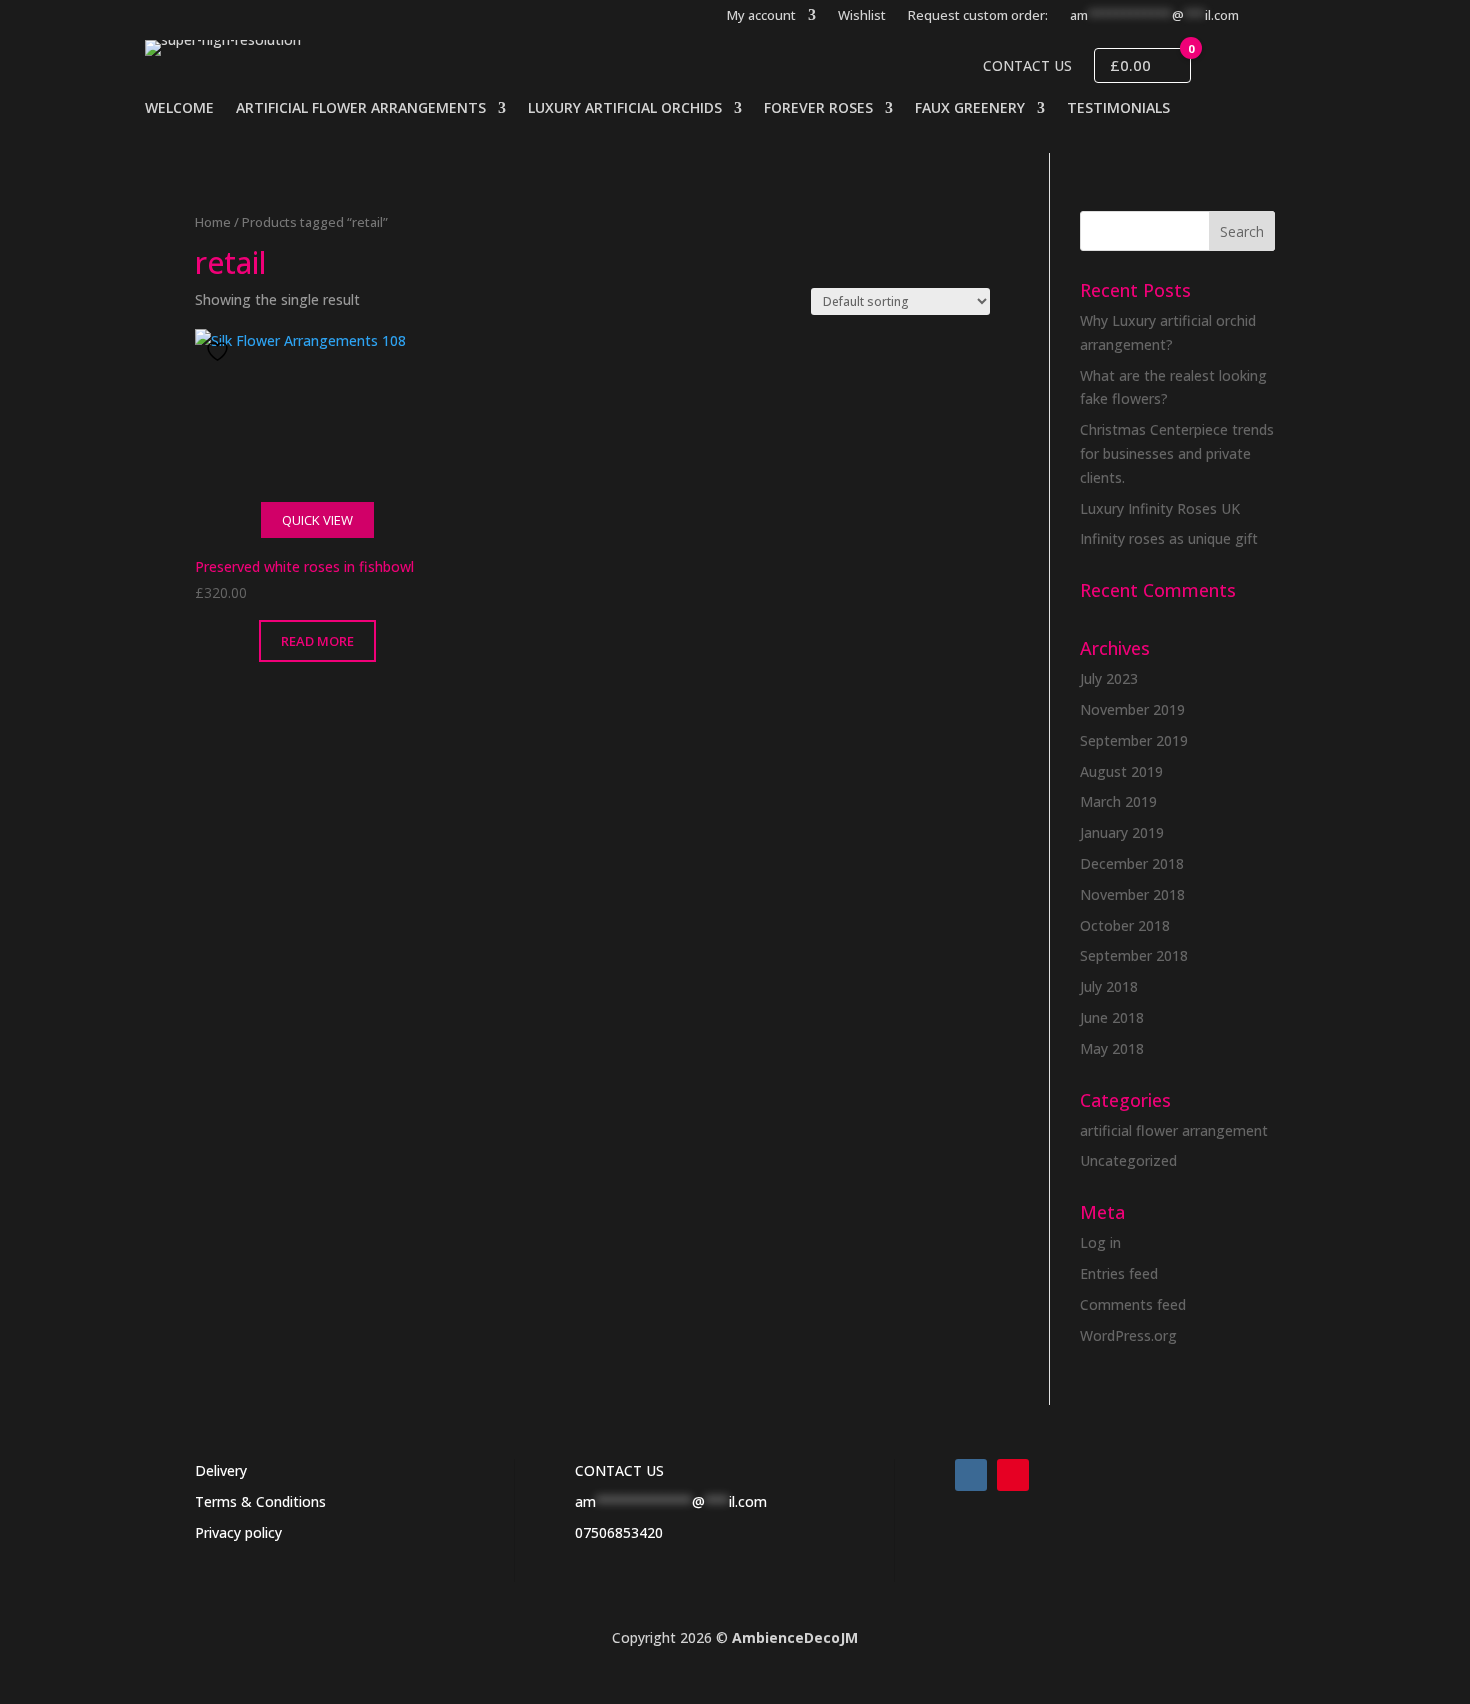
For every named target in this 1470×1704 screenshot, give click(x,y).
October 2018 (1125, 925)
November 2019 (1132, 709)
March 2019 (1118, 801)
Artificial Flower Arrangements (361, 109)
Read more (317, 641)
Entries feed (1119, 1273)
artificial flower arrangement (1174, 1130)
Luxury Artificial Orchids (625, 109)
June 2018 (1112, 1017)
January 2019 (1122, 832)
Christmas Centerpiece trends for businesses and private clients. (1177, 453)
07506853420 (619, 1532)
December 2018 (1132, 863)
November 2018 (1132, 894)
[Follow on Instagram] (971, 1475)
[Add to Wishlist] (220, 351)
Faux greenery (970, 109)
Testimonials (1118, 109)
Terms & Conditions (260, 1501)
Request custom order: (978, 16)
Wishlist (862, 16)
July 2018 (1109, 986)
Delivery (221, 1470)
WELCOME (179, 109)
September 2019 (1134, 740)
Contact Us (1027, 66)
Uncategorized (1128, 1160)
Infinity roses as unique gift (1169, 538)
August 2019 (1121, 771)
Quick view (317, 520)
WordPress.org (1128, 1335)
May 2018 (1112, 1048)
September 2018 (1134, 955)
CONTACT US (619, 1470)
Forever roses (818, 109)
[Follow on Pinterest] (1013, 1475)
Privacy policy (238, 1532)
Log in (1100, 1242)
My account (761, 16)
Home (213, 222)
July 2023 (1109, 678)
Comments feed (1133, 1304)
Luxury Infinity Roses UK (1160, 508)
